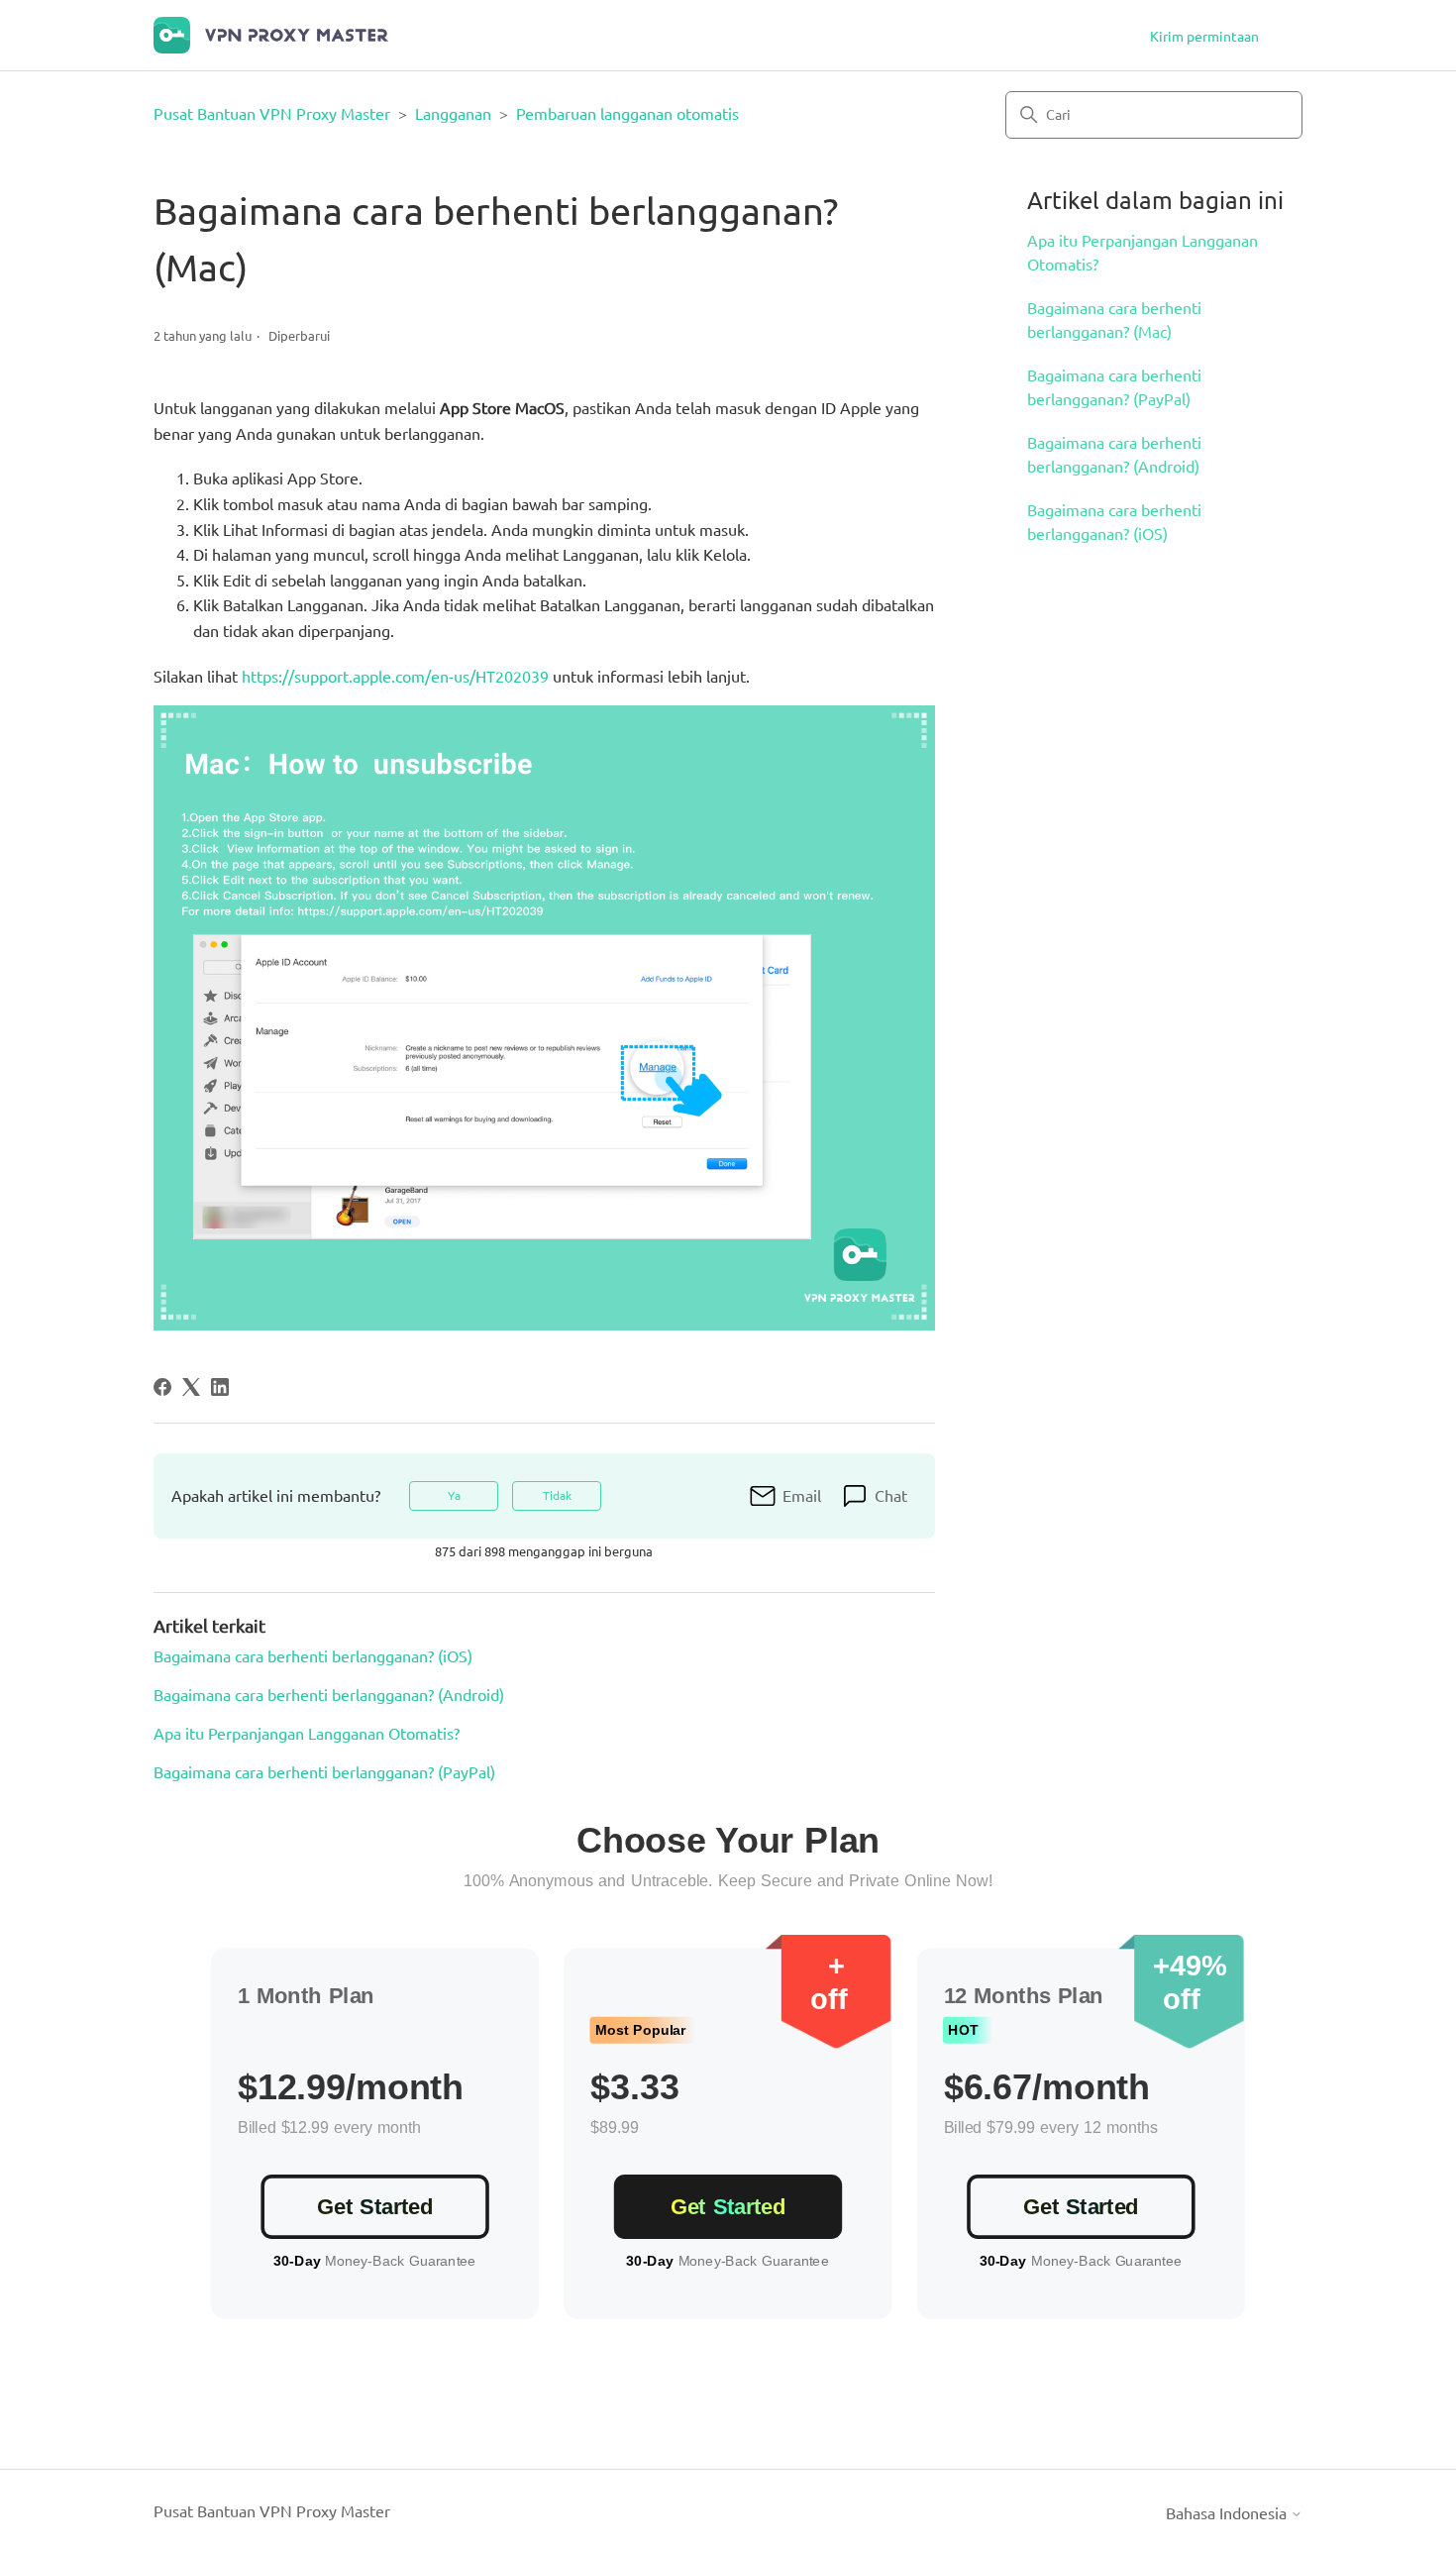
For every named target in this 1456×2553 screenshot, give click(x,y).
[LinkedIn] (220, 1387)
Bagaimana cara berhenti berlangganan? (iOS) (1114, 522)
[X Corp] (191, 1387)
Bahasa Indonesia (1228, 2513)
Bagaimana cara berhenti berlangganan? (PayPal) (1114, 387)
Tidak (557, 1495)
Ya (454, 1495)
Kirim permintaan (1204, 37)
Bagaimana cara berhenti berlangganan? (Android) (1114, 455)
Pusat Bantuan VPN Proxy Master (272, 114)
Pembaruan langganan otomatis (627, 114)
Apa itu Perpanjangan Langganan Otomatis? (1143, 253)
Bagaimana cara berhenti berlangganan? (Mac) (1114, 320)
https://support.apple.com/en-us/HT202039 (395, 677)
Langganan (453, 114)
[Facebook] (162, 1387)
